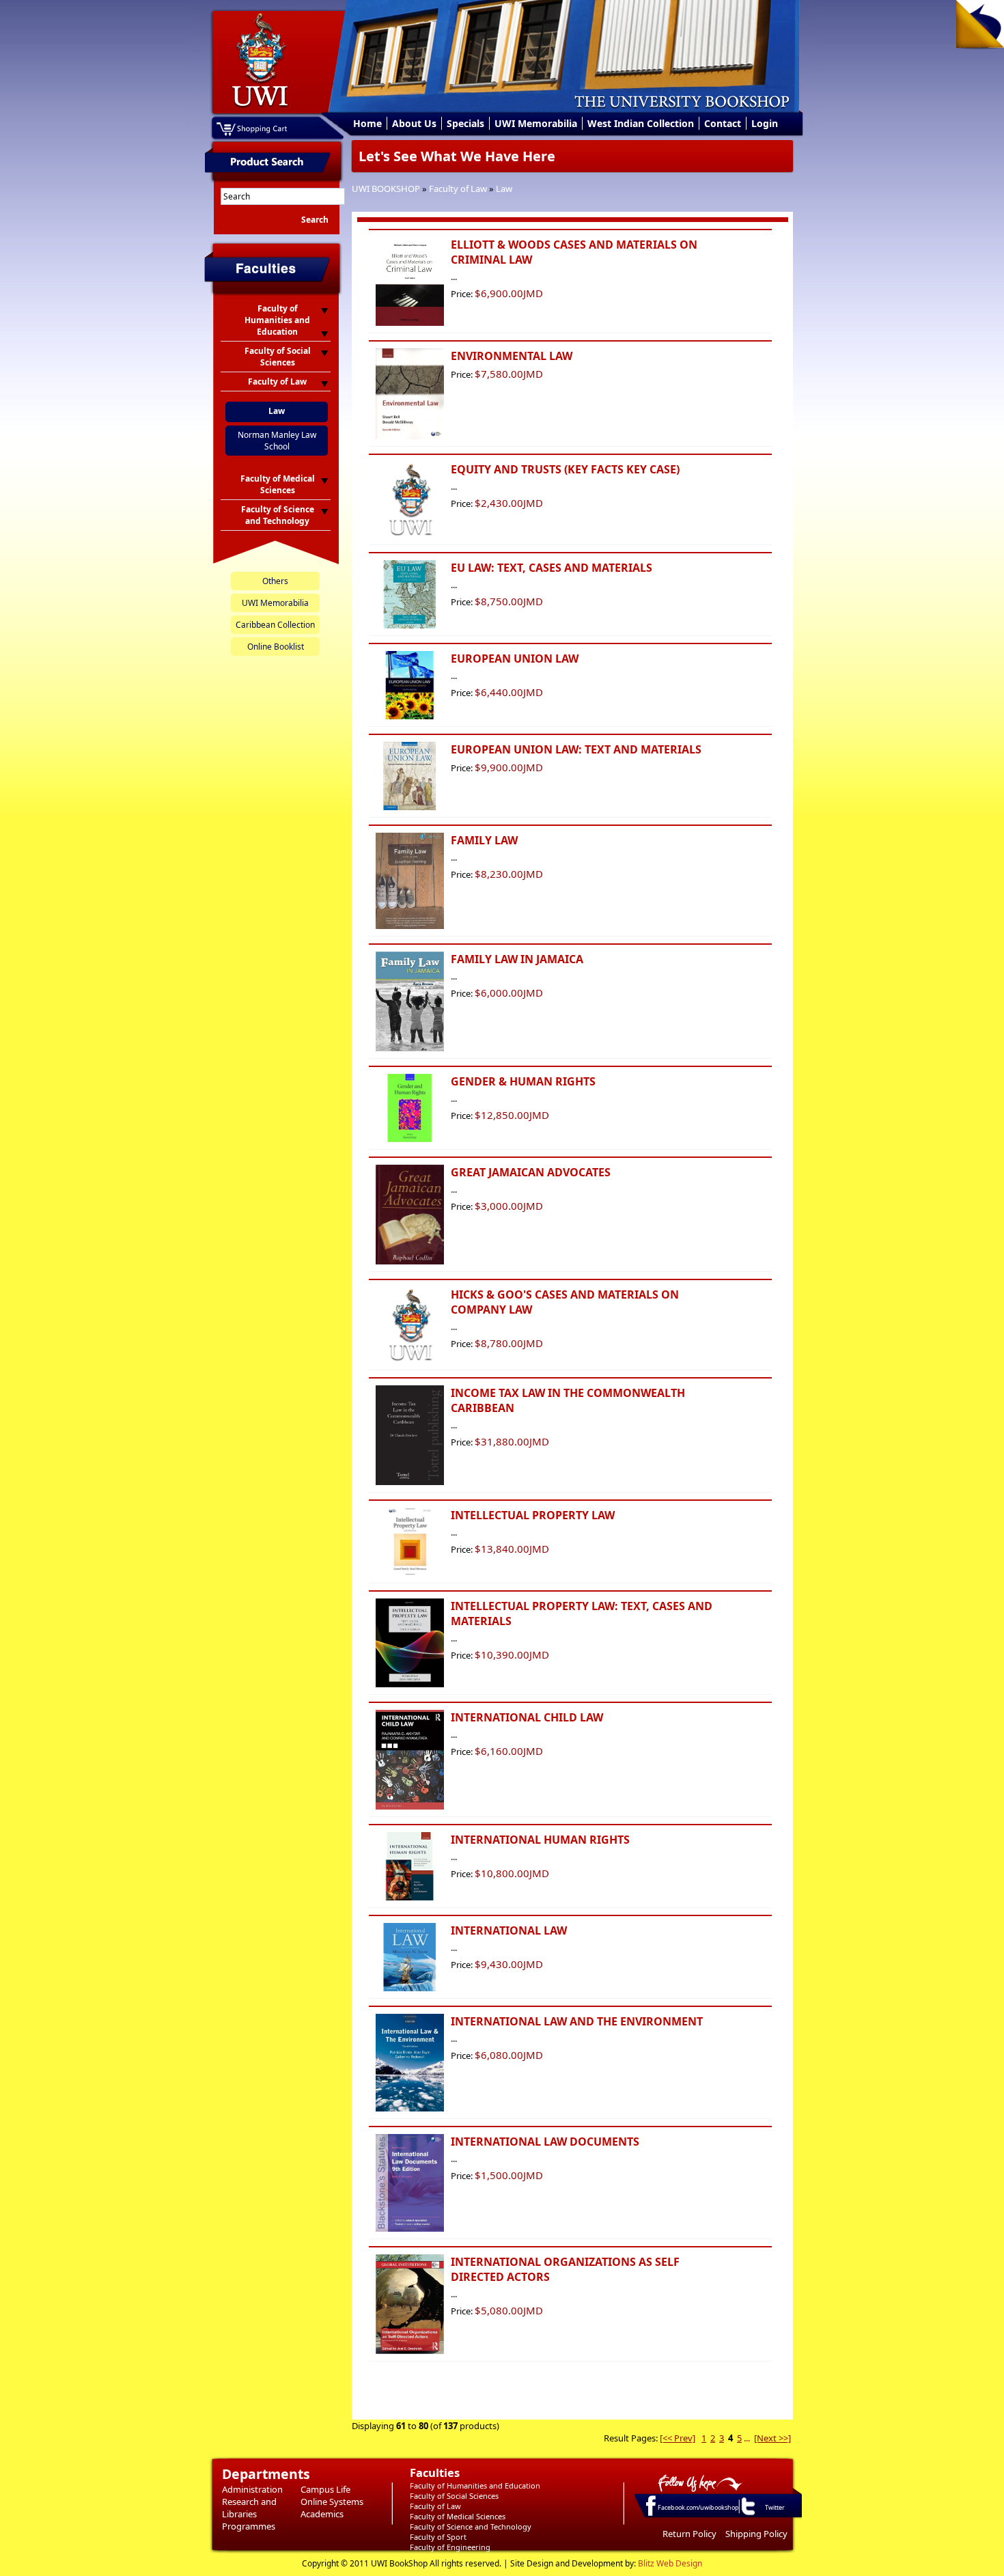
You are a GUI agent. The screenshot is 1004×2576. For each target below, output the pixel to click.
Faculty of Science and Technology (471, 2526)
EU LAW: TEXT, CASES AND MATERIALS (552, 568)
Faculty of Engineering (450, 2547)
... (747, 2438)
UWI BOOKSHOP (386, 189)
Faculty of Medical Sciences (458, 2516)
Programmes (249, 2526)
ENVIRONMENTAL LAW (512, 356)
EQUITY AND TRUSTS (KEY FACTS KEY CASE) (565, 469)
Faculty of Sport (438, 2537)
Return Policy (689, 2534)
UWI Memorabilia (536, 123)
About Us (414, 123)
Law (504, 189)
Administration (252, 2489)
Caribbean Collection (275, 625)
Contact (723, 123)
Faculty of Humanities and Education (475, 2485)
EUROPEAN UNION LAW (515, 659)
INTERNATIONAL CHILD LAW (527, 1717)
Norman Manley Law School (277, 441)
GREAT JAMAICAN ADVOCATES (531, 1172)
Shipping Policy (756, 2534)
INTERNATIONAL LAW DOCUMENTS (545, 2142)
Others (275, 581)
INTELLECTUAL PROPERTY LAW (533, 1515)
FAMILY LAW (484, 840)
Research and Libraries (249, 2508)
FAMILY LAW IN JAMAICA (517, 959)
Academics (322, 2514)
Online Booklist (276, 647)
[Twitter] (747, 2515)
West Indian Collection (641, 123)
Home (367, 123)
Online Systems (332, 2502)
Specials (465, 123)
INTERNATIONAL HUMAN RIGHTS (540, 1840)
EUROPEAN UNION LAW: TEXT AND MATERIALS (576, 749)
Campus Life (325, 2489)
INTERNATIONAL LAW (509, 1930)
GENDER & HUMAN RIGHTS (523, 1081)
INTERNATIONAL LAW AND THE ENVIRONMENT (577, 2021)
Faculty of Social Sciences (454, 2496)
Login (765, 123)
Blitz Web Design (670, 2563)
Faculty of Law (458, 189)
